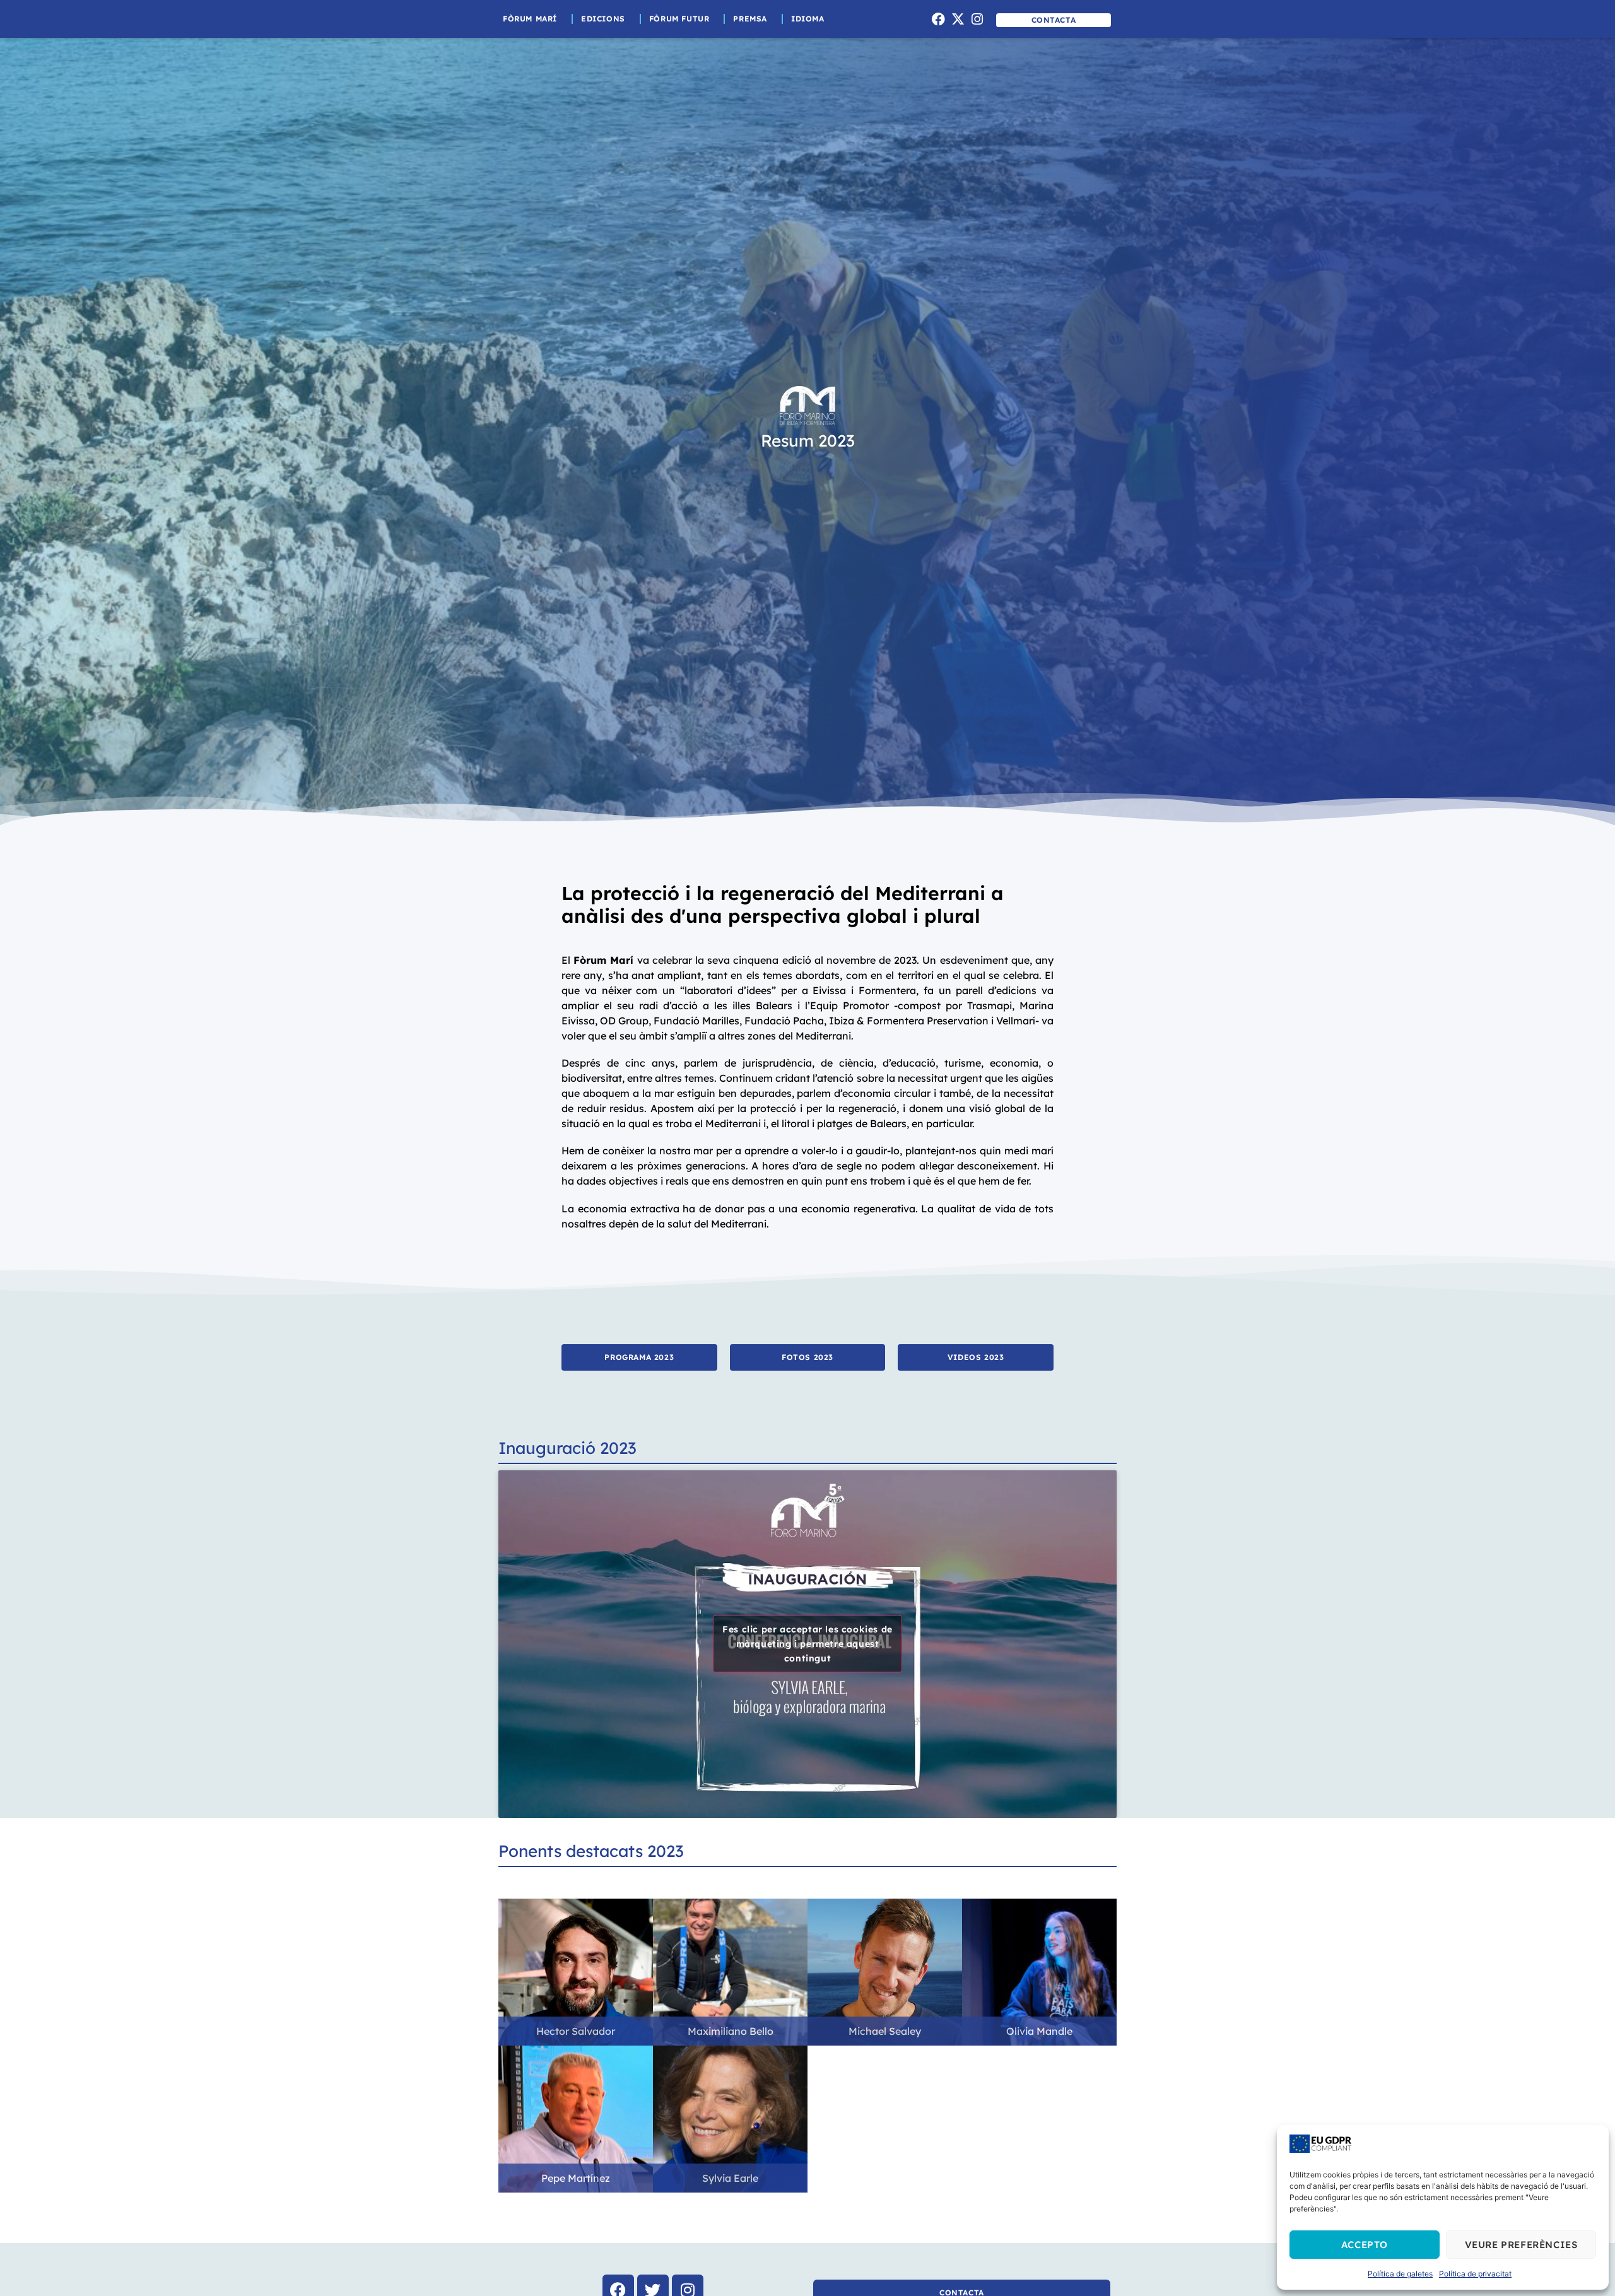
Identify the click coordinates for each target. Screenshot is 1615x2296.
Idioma (808, 19)
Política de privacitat (1475, 2274)
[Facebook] (939, 19)
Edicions (603, 19)
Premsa (750, 19)
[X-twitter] (958, 19)
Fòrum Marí (530, 19)
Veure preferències (1521, 2245)
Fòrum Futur (679, 19)
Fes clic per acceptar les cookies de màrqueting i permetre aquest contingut (807, 1644)
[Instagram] (977, 19)
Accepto (1365, 2245)
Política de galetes (1400, 2274)
